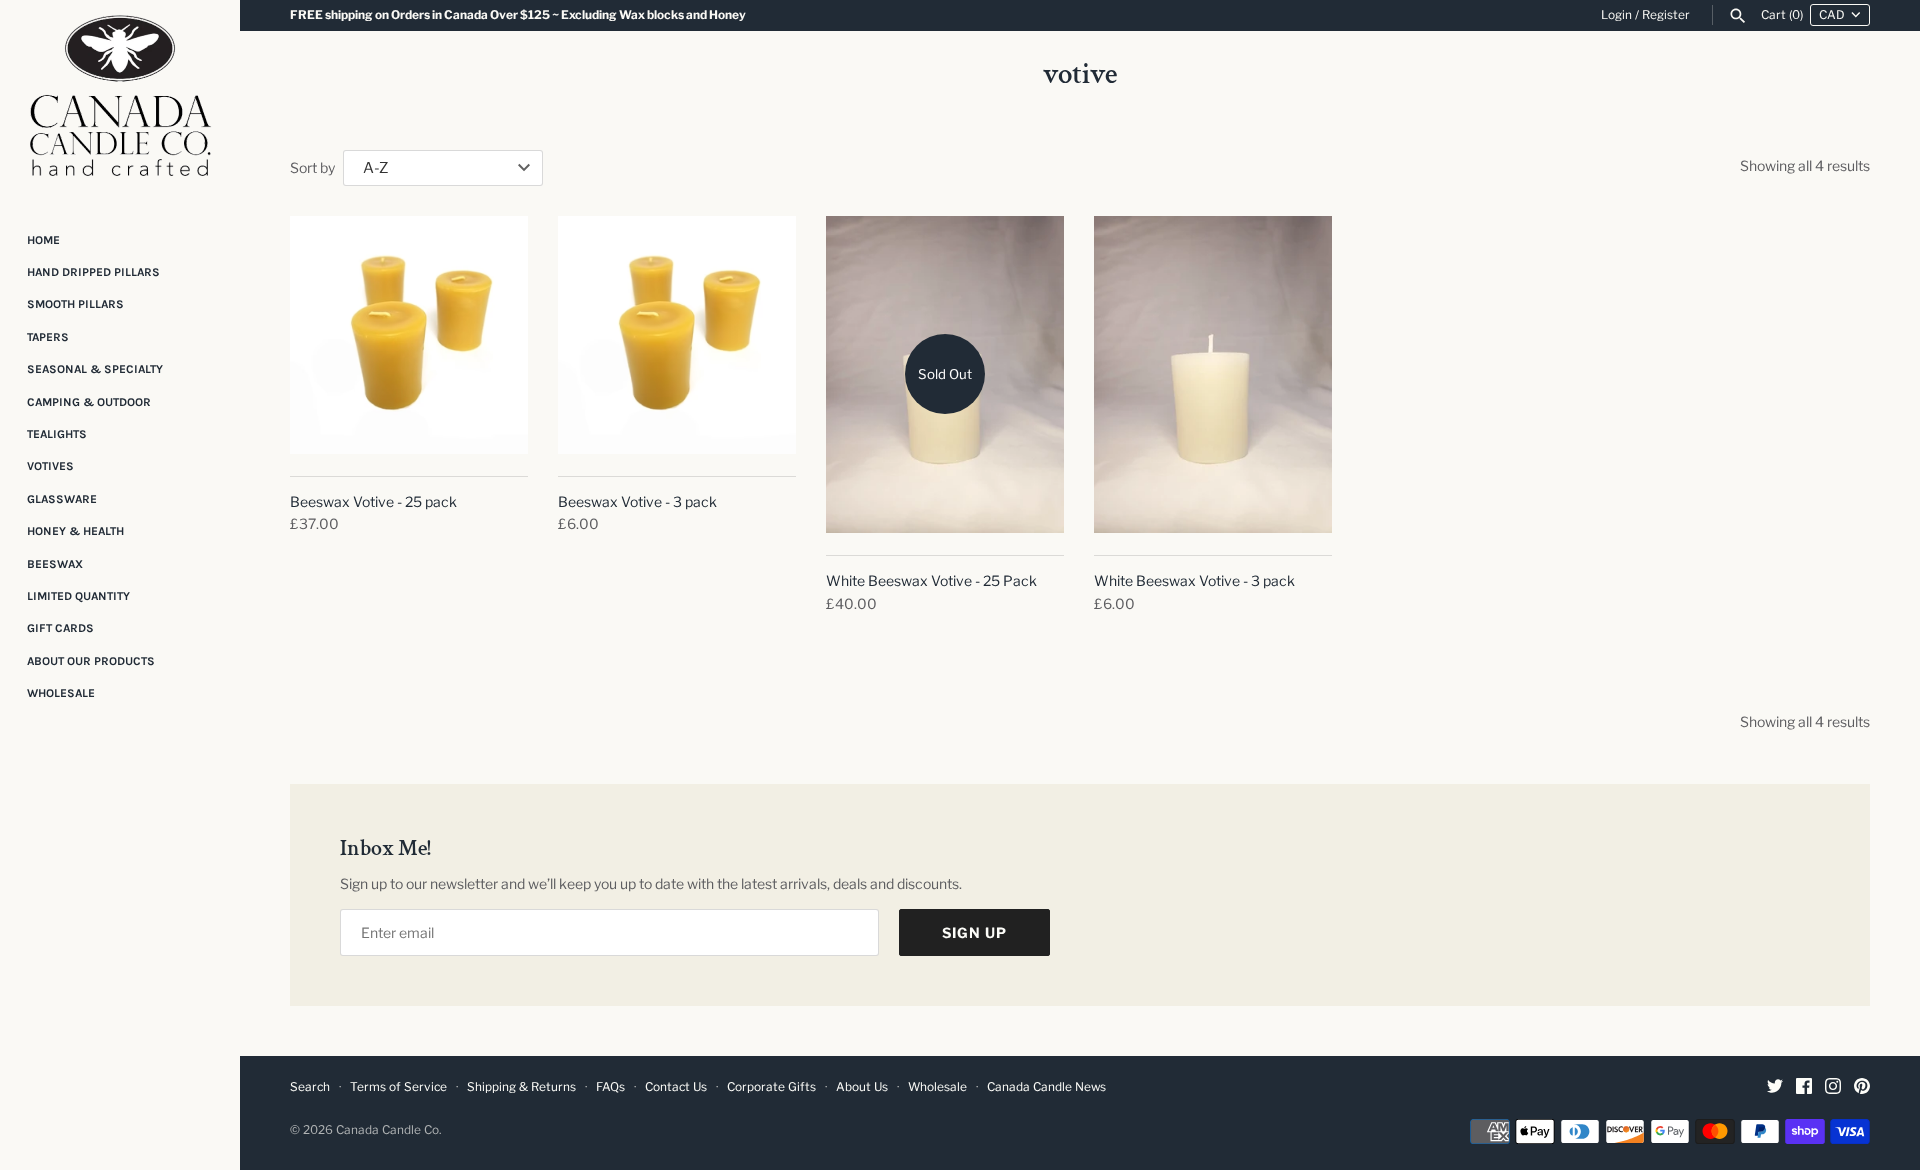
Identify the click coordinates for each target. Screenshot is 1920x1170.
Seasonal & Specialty (95, 369)
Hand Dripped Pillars (93, 272)
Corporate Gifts (771, 1087)
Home (43, 240)
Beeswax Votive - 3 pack (637, 501)
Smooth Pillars (75, 304)
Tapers (48, 337)
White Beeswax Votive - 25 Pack (931, 580)
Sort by (312, 167)
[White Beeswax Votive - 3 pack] (1213, 374)
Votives (50, 466)
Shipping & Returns (521, 1087)
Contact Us (676, 1087)
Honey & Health (75, 531)
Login (1616, 15)
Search (310, 1087)
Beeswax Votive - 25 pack (373, 501)
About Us (862, 1087)
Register (1666, 15)
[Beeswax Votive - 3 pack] (677, 335)
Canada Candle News (1046, 1087)
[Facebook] (1804, 1087)
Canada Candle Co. (388, 1130)
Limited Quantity (78, 596)
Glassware (62, 499)
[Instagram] (1833, 1087)
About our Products (91, 661)
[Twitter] (1775, 1087)
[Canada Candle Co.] (120, 102)
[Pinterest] (1862, 1087)
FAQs (610, 1087)
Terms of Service (398, 1087)
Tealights (57, 434)
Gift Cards (60, 628)
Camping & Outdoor (89, 402)
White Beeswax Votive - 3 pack (1194, 580)
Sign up (974, 932)
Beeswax (55, 564)
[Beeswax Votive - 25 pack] (409, 335)
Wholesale (61, 693)
